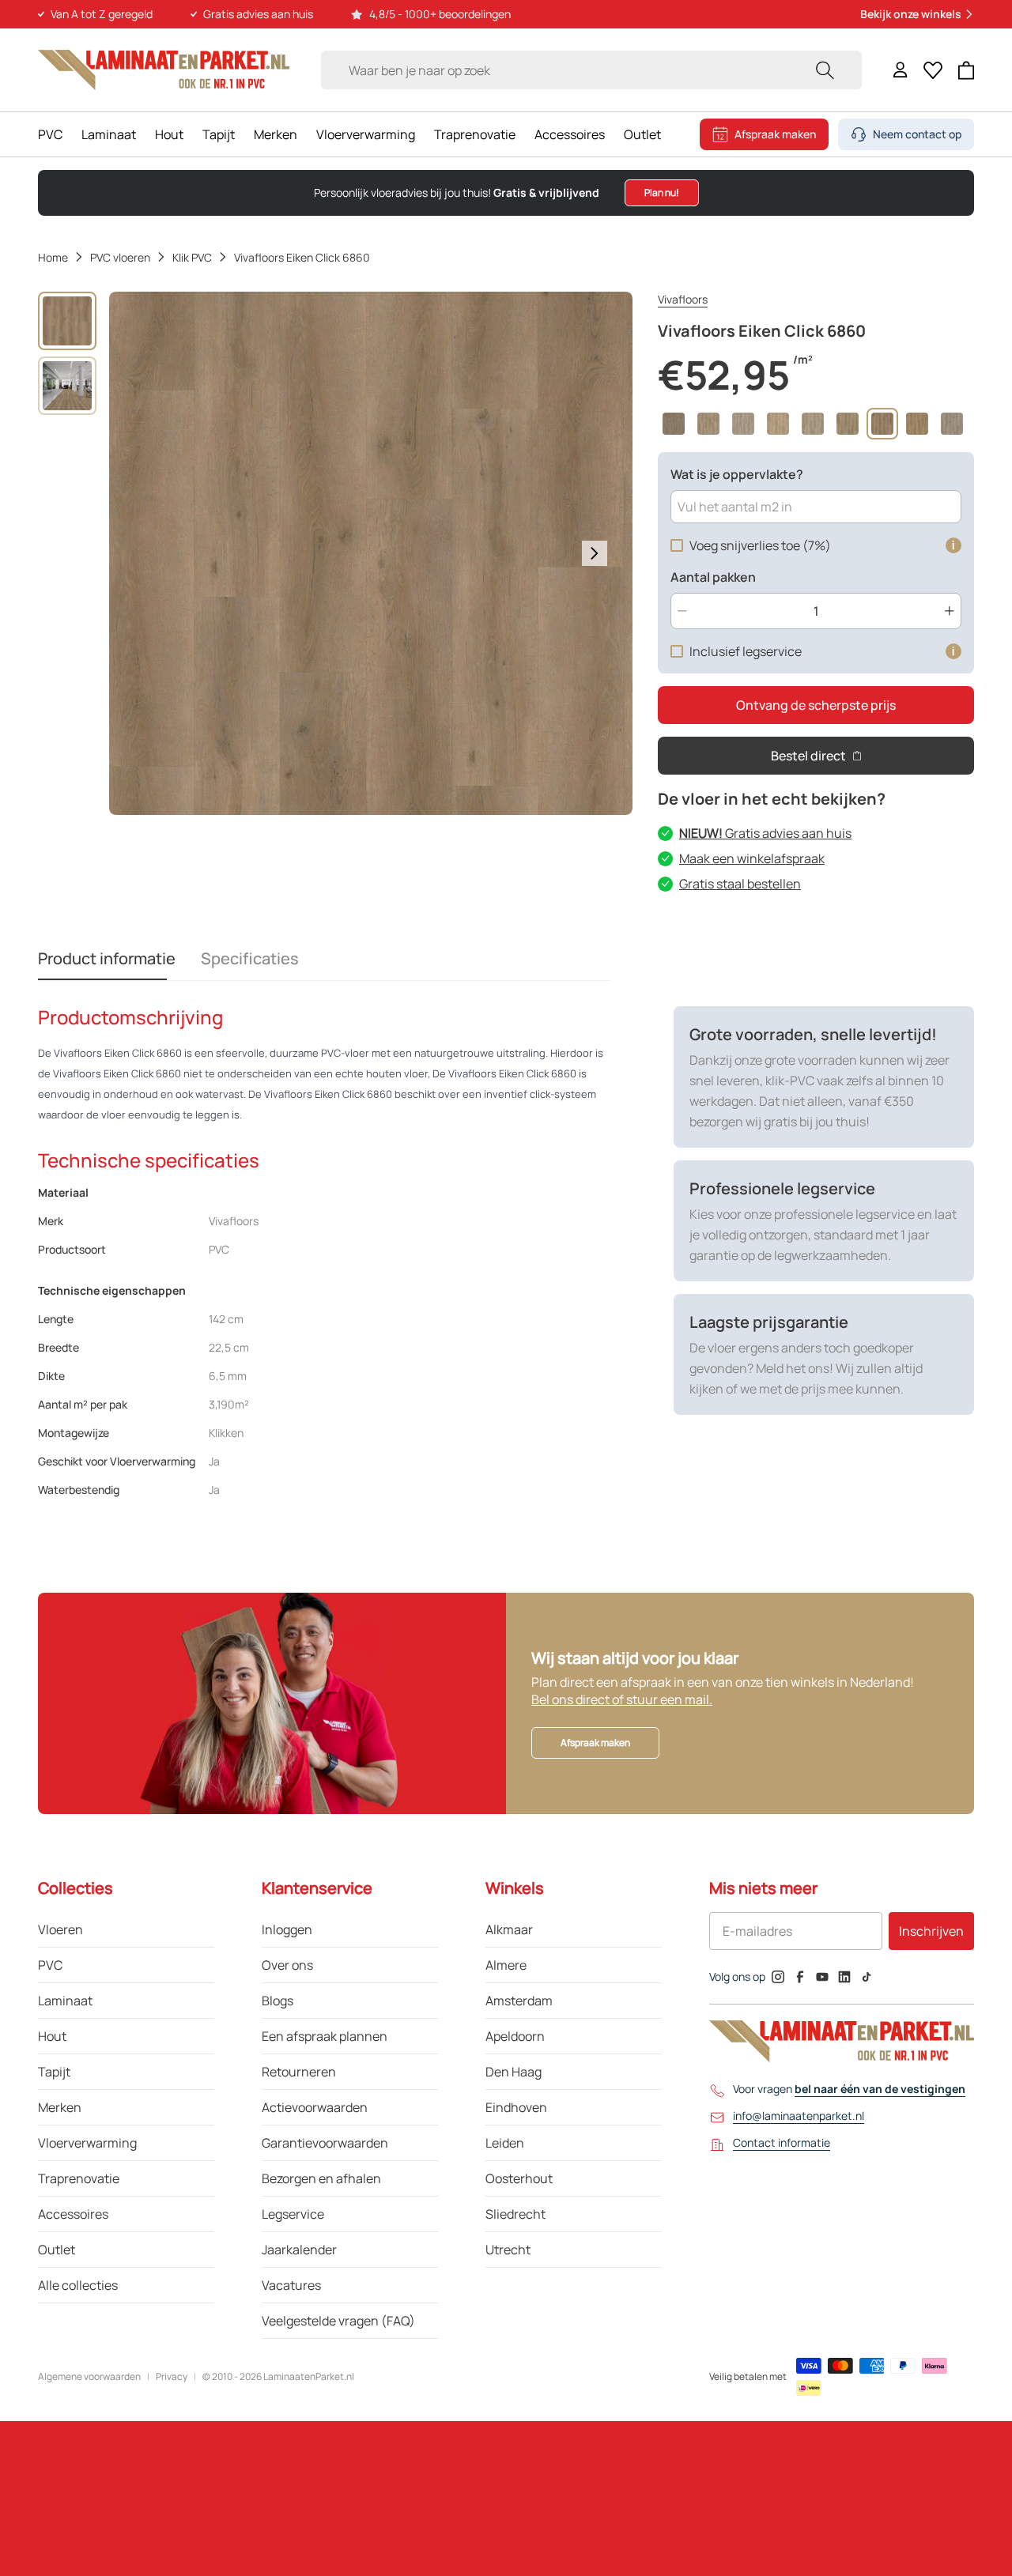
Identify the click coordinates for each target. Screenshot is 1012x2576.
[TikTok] (867, 1977)
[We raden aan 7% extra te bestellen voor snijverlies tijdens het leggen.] (953, 545)
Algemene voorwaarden (89, 2377)
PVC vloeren (120, 257)
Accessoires (570, 134)
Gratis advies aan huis (765, 833)
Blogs (278, 2001)
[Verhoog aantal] (950, 611)
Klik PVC (192, 257)
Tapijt (219, 134)
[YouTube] (822, 1977)
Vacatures (291, 2285)
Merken (276, 134)
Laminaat (109, 134)
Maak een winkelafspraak (752, 858)
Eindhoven (516, 2107)
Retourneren (299, 2072)
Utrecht (508, 2250)
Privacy (172, 2377)
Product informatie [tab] (107, 958)
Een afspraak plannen (325, 2036)
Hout (169, 134)
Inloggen (287, 1929)
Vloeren (60, 1929)
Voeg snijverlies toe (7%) (760, 545)
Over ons (287, 1965)
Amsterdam (519, 2001)
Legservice (293, 2214)
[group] (67, 321)
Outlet (642, 134)
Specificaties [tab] (250, 958)
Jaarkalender (299, 2250)
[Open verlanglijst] (933, 70)
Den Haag (514, 2072)
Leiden (505, 2143)
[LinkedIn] (844, 1977)
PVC (50, 134)
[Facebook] (800, 1977)
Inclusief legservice (746, 651)
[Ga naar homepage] (164, 70)
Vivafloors (683, 299)
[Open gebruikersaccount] (901, 70)
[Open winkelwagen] (967, 70)
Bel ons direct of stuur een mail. (622, 1699)
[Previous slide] (147, 553)
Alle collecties (78, 2285)
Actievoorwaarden (315, 2107)
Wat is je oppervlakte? (737, 474)
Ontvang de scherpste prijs (816, 705)
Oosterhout (519, 2178)
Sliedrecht (515, 2214)
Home (53, 257)
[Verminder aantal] (682, 611)
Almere (506, 1965)
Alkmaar (509, 1929)
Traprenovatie (475, 134)
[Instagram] (778, 1977)
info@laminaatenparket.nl (799, 2116)
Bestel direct (808, 756)
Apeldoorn (515, 2036)
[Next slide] (595, 553)
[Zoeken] (825, 70)
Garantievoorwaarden (325, 2143)
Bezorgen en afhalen (321, 2178)
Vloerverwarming (366, 134)
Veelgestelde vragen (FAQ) (338, 2321)
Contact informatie (782, 2142)
